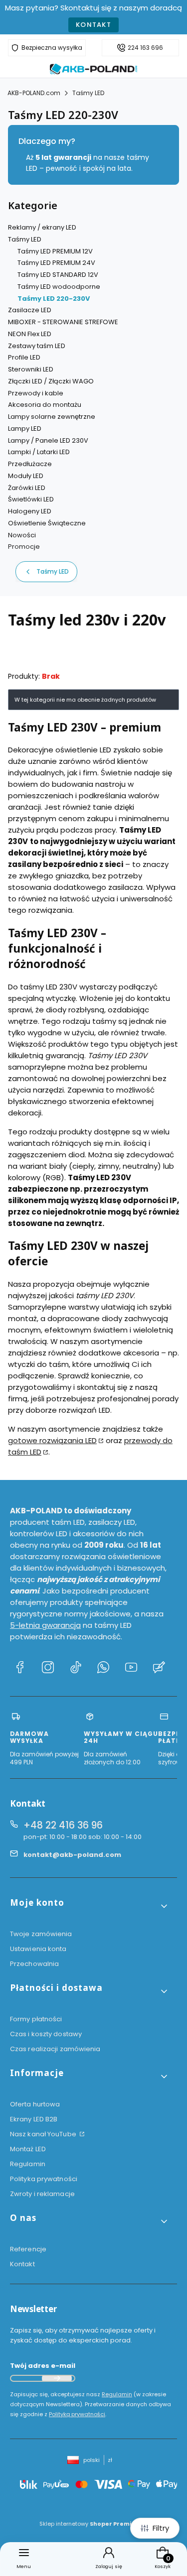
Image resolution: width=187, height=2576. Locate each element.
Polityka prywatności (44, 2179)
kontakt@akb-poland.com (72, 1855)
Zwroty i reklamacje (42, 2194)
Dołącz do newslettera (57, 2378)
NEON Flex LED (30, 334)
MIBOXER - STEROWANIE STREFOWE (63, 322)
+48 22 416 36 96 (63, 1825)
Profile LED (24, 357)
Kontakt (93, 25)
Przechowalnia (34, 1964)
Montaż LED (28, 2149)
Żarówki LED (27, 488)
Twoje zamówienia (41, 1934)
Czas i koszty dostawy (46, 2034)
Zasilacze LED (30, 310)
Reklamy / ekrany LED (42, 227)
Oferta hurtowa (35, 2104)
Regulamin (28, 2164)
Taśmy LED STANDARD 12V (58, 275)
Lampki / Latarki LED (39, 452)
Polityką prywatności (77, 2414)
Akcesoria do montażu (45, 405)
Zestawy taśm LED (37, 346)
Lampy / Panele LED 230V (48, 440)
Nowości (22, 535)
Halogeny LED (30, 511)
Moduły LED (26, 476)
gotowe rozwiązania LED (52, 1440)
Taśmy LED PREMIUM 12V (55, 251)
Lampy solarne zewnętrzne (52, 417)
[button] (90, 1906)
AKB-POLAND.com (34, 93)
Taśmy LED (88, 93)
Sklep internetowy (90, 2524)
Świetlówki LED (31, 499)
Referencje (28, 2249)
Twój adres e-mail (43, 2366)
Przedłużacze (30, 464)
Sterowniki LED (31, 369)
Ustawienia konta (38, 1949)
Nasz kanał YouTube (44, 2134)
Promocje (24, 547)
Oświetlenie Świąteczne (47, 523)
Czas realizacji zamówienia (55, 2049)
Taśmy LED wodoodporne (59, 287)
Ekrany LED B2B (34, 2119)
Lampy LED (25, 429)
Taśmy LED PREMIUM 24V (56, 263)
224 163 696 (145, 48)
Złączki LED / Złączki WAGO (51, 381)
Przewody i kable (36, 393)
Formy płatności (36, 2019)
